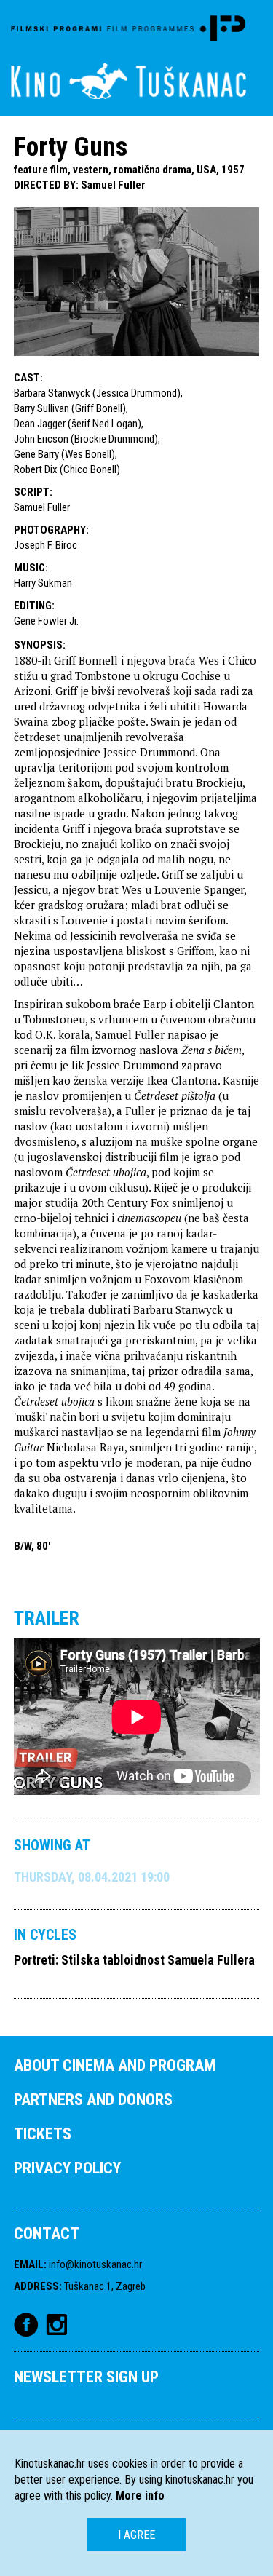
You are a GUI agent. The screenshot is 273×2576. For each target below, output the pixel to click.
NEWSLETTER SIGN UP (86, 2377)
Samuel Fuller (113, 185)
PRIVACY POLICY (67, 2168)
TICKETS (43, 2134)
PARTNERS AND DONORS (93, 2100)
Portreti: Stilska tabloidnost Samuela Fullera (134, 1960)
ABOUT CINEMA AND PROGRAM (115, 2065)
